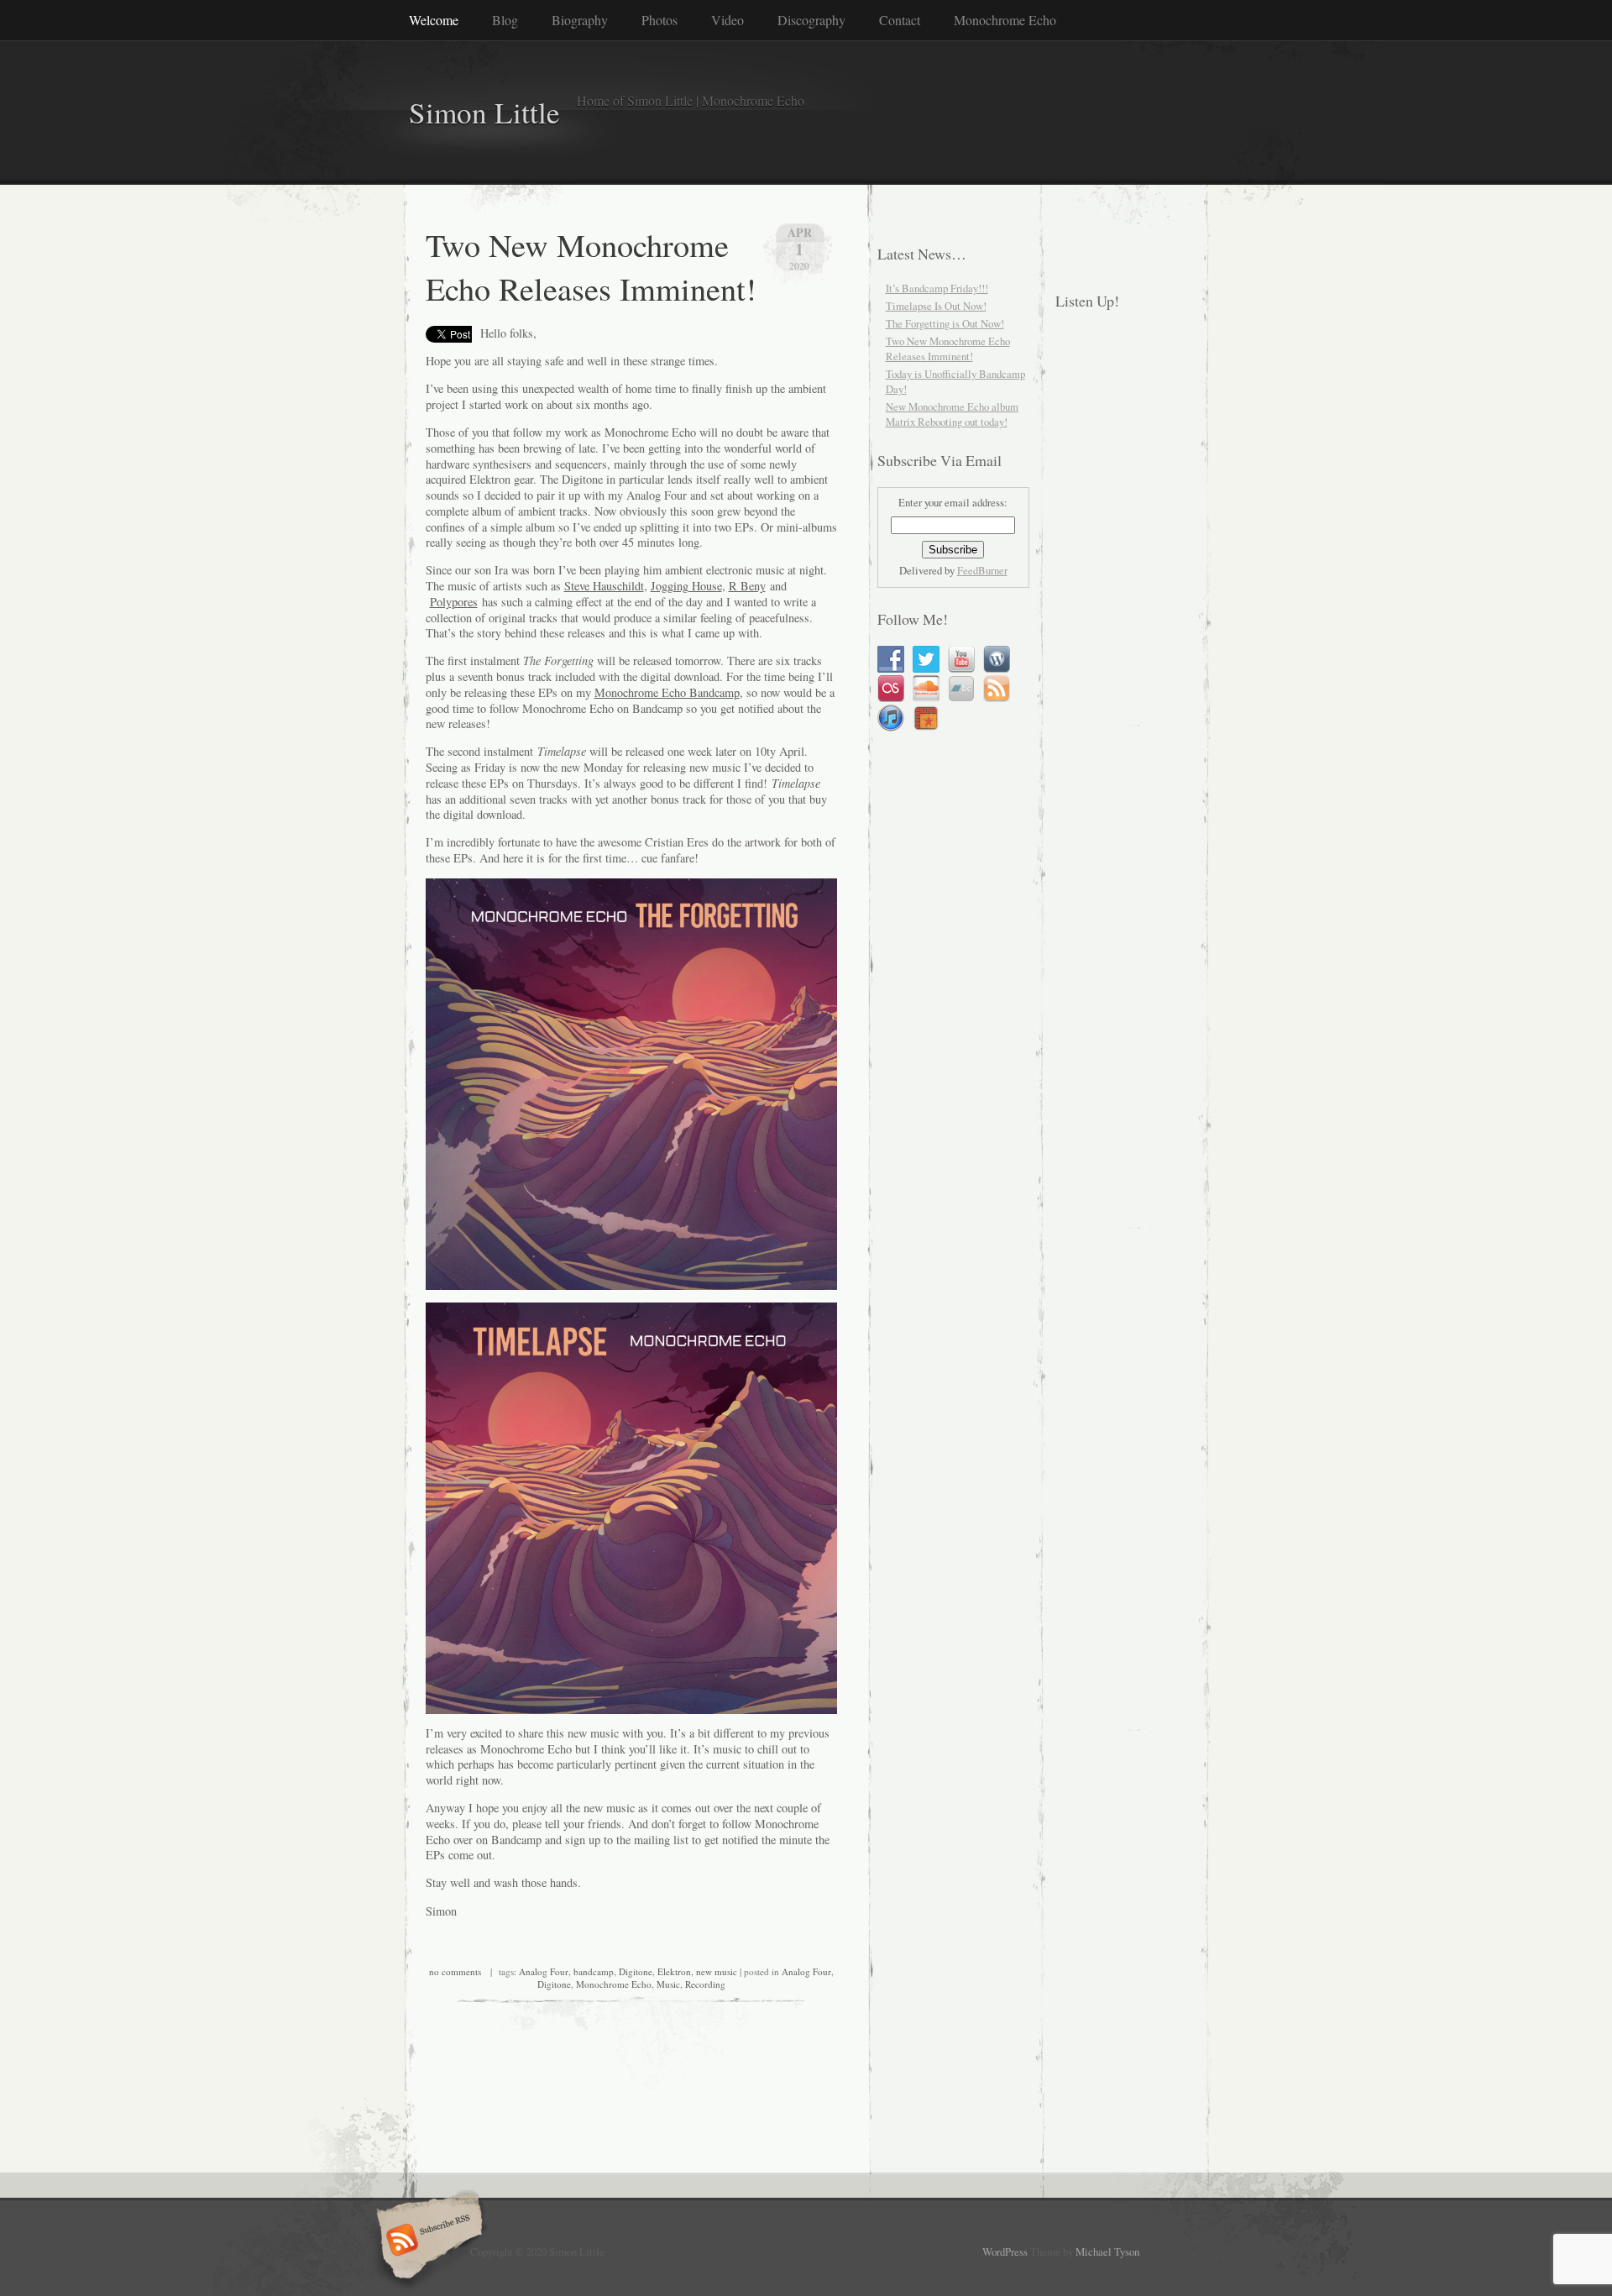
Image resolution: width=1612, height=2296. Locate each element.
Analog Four (544, 1971)
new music (717, 1971)
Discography (811, 20)
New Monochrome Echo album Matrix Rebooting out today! (952, 414)
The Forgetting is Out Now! (945, 323)
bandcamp (594, 1971)
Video (727, 20)
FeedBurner (982, 570)
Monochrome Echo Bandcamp (667, 692)
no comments (455, 1971)
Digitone (636, 1971)
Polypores (454, 602)
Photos (659, 20)
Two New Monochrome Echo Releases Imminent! (591, 266)
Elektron (674, 1971)
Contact (900, 20)
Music (668, 1984)
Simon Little (484, 112)
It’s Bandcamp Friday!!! (937, 288)
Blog (505, 20)
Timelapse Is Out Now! (936, 306)
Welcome (434, 20)
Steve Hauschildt (604, 586)
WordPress (1005, 2251)
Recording (705, 1984)
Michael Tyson (1107, 2251)
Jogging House (686, 586)
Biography (580, 20)
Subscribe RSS (427, 2241)
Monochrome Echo (1005, 20)
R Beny (747, 586)
